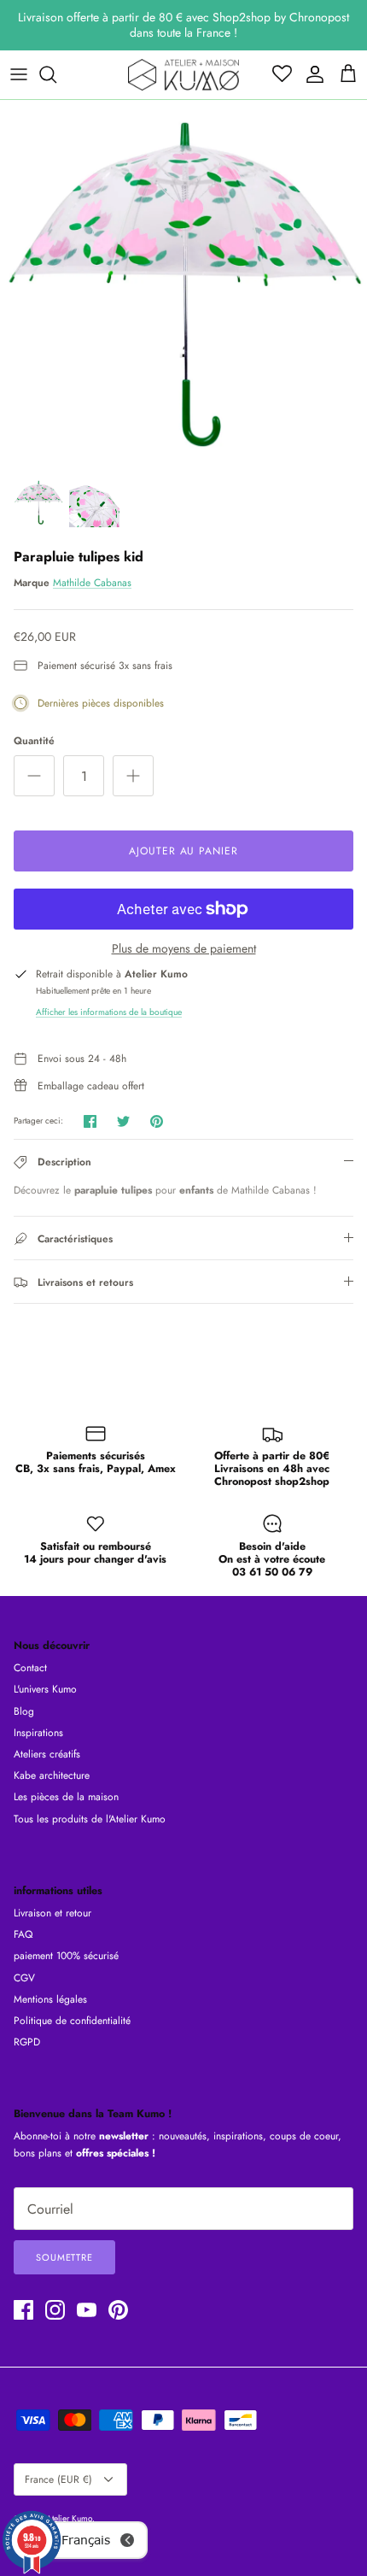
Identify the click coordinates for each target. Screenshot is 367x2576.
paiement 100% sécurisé (66, 1956)
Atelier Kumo (69, 2518)
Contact (30, 1668)
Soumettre (64, 2257)
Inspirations (38, 1733)
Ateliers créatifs (47, 1754)
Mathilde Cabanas (92, 583)
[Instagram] (55, 2310)
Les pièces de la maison (66, 1797)
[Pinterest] (118, 2310)
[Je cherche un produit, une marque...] (56, 74)
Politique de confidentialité (72, 2021)
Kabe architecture (52, 1775)
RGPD (27, 2042)
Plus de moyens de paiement (184, 949)
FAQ (23, 1934)
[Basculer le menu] (19, 74)
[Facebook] (23, 2310)
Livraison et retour (52, 1913)
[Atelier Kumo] (183, 75)
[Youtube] (87, 2310)
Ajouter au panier (183, 851)
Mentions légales (50, 1999)
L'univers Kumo (45, 1689)
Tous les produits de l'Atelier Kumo (90, 1819)
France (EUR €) (58, 2479)
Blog (24, 1711)
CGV (24, 1978)
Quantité (34, 741)
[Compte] (311, 74)
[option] (183, 284)
